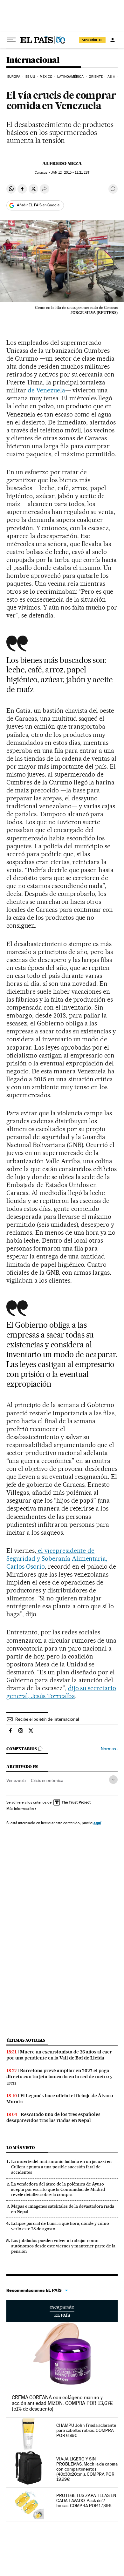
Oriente (96, 77)
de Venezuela (46, 390)
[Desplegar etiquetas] (113, 1780)
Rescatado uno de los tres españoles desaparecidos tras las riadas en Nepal (53, 2117)
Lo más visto (21, 2148)
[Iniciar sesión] (113, 40)
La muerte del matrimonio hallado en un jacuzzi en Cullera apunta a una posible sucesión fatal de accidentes (61, 2167)
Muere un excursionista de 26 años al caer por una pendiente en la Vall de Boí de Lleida (59, 2055)
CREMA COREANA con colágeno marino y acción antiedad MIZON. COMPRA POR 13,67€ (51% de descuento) (62, 2403)
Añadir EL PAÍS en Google (38, 205)
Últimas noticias (26, 2040)
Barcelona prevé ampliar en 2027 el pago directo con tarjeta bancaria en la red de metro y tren (59, 2077)
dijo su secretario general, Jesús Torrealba (61, 1692)
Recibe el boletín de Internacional (47, 1719)
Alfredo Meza (62, 164)
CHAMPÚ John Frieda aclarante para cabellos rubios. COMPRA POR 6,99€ (86, 2430)
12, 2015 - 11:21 (70, 173)
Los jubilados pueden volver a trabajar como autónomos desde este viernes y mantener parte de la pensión (63, 2246)
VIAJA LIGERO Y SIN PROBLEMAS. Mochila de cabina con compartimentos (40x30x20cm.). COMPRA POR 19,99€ (87, 2469)
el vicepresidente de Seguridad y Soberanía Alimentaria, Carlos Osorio (57, 1558)
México (46, 77)
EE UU (30, 77)
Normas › (109, 1749)
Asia (111, 77)
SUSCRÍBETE (92, 40)
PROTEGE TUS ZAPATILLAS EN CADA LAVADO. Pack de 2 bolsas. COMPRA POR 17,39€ (86, 2500)
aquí (97, 1823)
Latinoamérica (70, 77)
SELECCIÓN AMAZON (62, 2311)
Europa (14, 77)
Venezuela (16, 1780)
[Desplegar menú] (11, 40)
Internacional (33, 60)
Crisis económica (47, 1780)
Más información (20, 1809)
